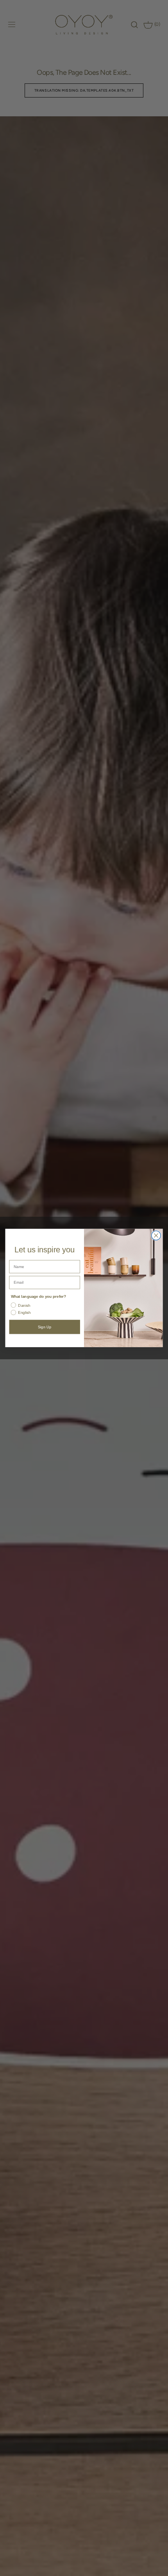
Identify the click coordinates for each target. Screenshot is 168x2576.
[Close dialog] (156, 1236)
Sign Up (45, 1327)
